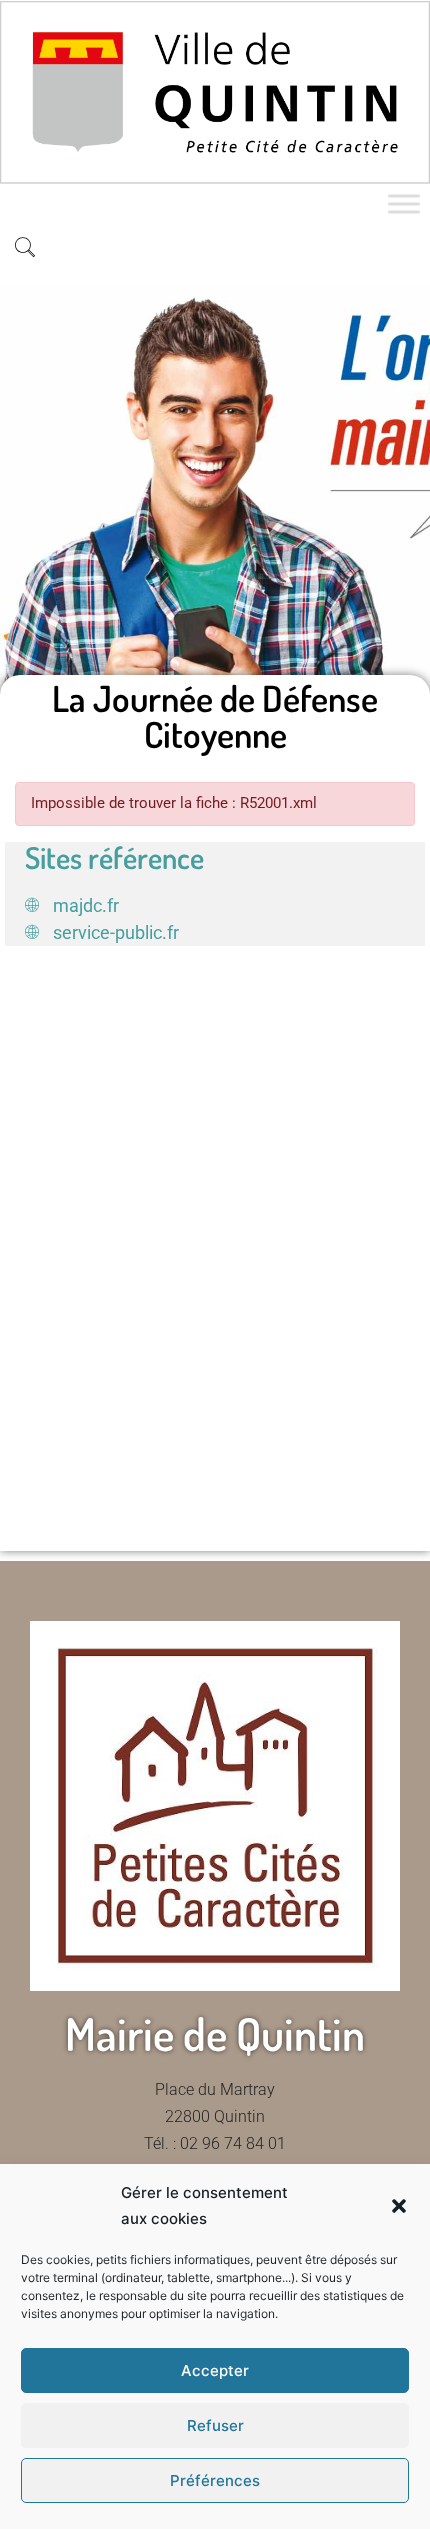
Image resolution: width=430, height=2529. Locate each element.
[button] (399, 2206)
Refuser (215, 2425)
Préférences (215, 2480)
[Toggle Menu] (404, 204)
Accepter (215, 2370)
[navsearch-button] (25, 249)
